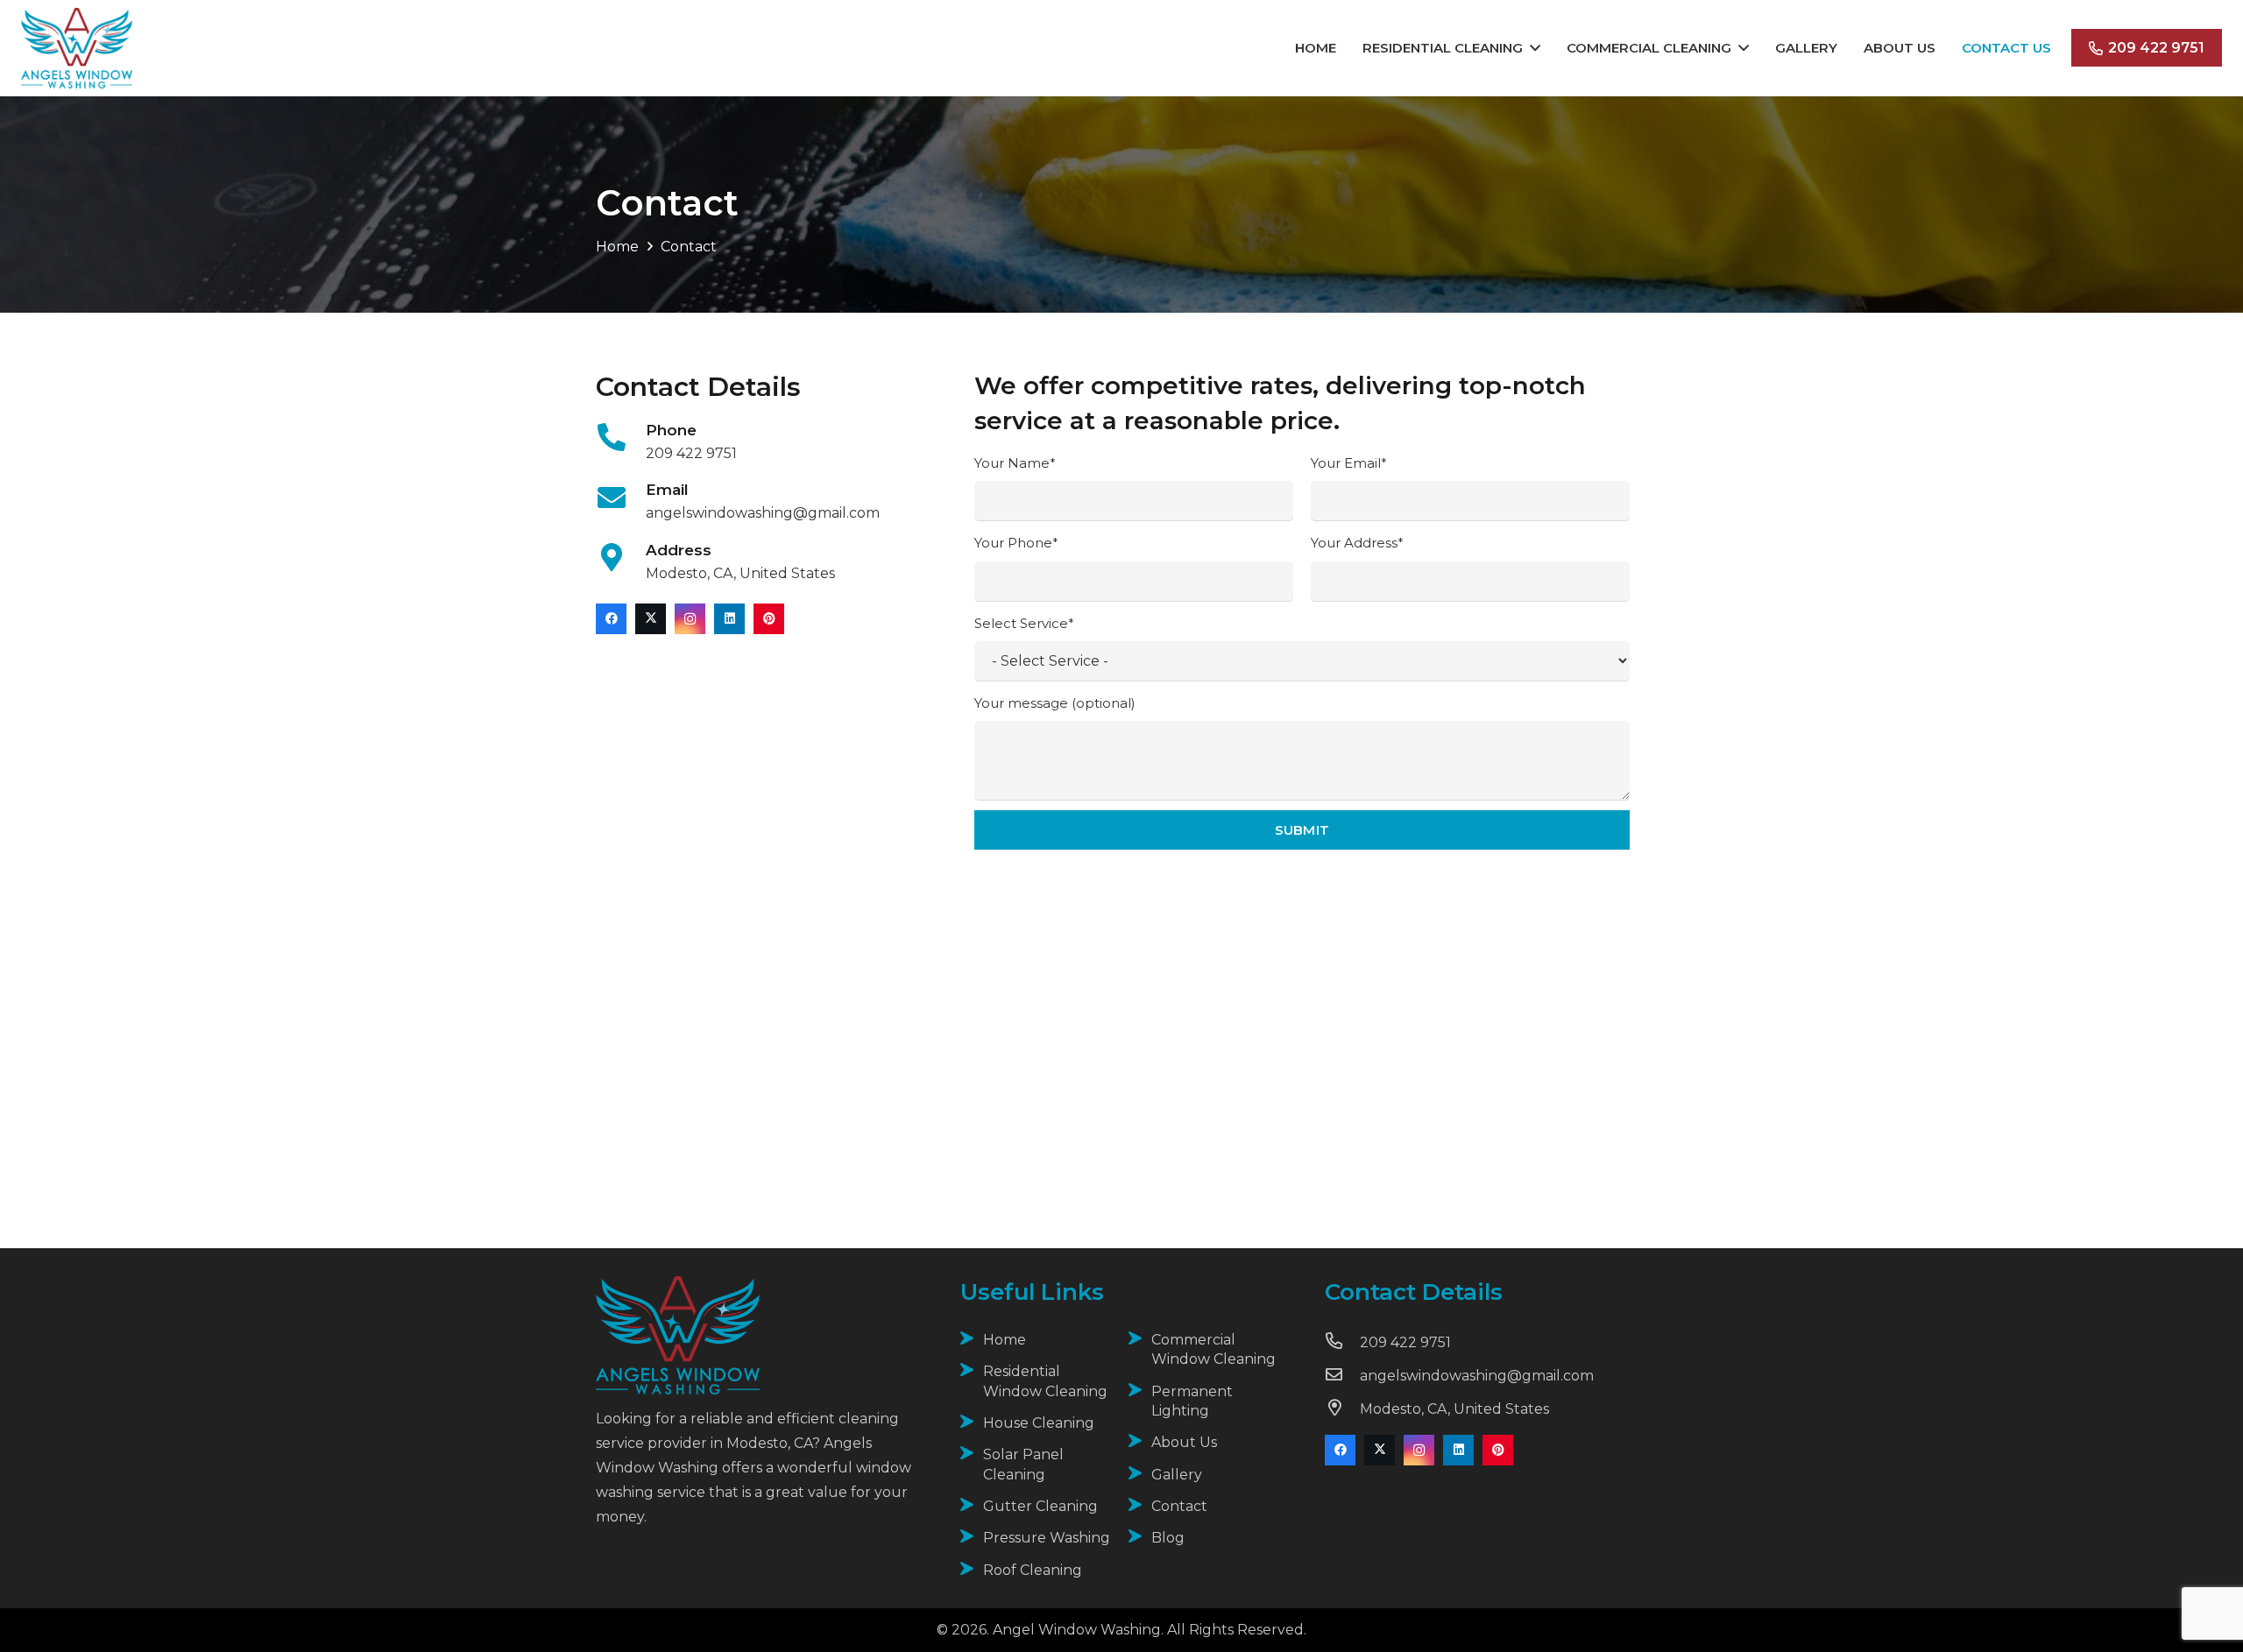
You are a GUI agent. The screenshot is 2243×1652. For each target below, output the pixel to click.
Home (1005, 1340)
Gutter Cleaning (1040, 1506)
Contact (1179, 1506)
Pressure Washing (1047, 1538)
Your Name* (1015, 463)
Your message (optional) (1055, 703)
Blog (1168, 1538)
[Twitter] (651, 619)
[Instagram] (690, 619)
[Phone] (621, 439)
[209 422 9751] (1342, 1343)
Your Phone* (1016, 543)
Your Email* (1349, 463)
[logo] (77, 48)
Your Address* (1357, 543)
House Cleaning (1039, 1423)
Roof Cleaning (1033, 1570)
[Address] (621, 559)
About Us (1184, 1442)
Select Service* (1024, 623)
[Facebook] (611, 619)
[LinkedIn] (729, 619)
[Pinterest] (769, 619)
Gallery (1177, 1475)
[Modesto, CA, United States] (1342, 1409)
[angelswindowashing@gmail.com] (1342, 1376)
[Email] (621, 500)
